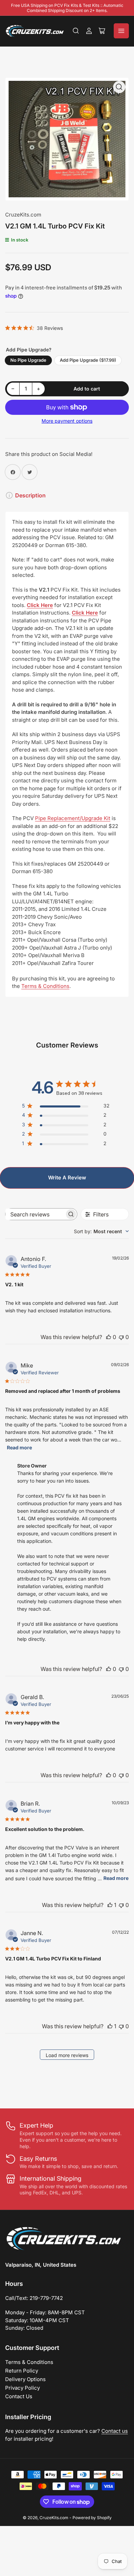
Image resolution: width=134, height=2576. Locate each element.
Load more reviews (67, 2055)
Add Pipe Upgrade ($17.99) (88, 360)
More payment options (67, 421)
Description (30, 495)
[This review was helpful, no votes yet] (109, 1337)
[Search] (76, 31)
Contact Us (19, 2396)
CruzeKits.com (23, 215)
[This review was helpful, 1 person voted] (110, 1905)
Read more (19, 1447)
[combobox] (101, 1231)
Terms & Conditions (29, 2362)
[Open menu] (121, 31)
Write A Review (67, 1178)
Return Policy (22, 2371)
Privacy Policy (23, 2388)
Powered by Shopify (92, 2518)
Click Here (40, 605)
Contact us (115, 2431)
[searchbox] (35, 1214)
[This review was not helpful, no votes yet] (121, 1337)
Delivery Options (25, 2379)
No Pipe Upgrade (28, 360)
